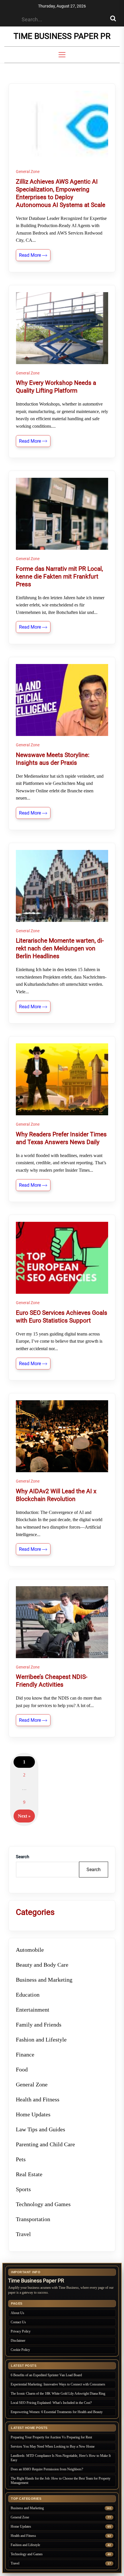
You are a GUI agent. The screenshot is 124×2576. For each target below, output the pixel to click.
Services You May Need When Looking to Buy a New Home (53, 2446)
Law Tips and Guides (41, 2129)
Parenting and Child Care (45, 2144)
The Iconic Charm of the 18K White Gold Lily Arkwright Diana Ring (58, 2394)
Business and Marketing (44, 1980)
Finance (25, 2054)
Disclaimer (18, 2341)
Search (22, 1857)
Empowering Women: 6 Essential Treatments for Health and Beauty (57, 2412)
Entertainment (33, 2010)
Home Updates (33, 2114)
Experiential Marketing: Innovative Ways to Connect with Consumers (58, 2384)
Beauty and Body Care (42, 1965)
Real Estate (29, 2174)
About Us (17, 2313)
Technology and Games (43, 2204)
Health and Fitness (38, 2099)
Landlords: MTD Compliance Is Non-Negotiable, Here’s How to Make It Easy (61, 2458)
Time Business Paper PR (62, 36)
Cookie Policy (20, 2350)
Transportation (33, 2219)
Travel (23, 2234)
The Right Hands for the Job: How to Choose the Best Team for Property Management (61, 2481)
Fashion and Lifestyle (41, 2040)
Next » (24, 1816)
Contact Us (18, 2322)
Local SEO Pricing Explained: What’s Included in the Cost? (51, 2403)
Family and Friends (39, 2025)
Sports (23, 2189)
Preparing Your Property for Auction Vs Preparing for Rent (51, 2437)
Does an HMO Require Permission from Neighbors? (47, 2469)
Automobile (30, 1950)
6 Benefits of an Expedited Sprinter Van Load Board (46, 2375)
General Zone (28, 172)
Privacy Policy (21, 2331)
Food (22, 2069)
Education (28, 1995)
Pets (21, 2159)
